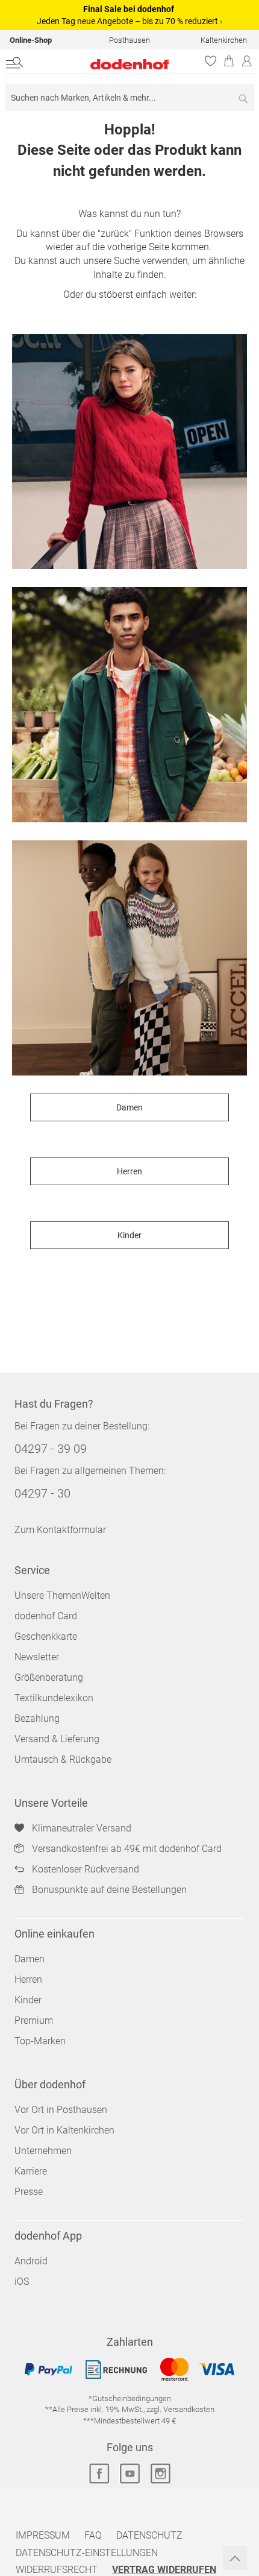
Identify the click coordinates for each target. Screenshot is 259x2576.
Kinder (129, 1235)
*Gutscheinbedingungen (130, 2398)
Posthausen (129, 40)
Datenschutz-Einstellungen (87, 2553)
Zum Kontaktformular (60, 1530)
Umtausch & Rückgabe (63, 1759)
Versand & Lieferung (57, 1739)
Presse (29, 2192)
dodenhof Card (46, 1616)
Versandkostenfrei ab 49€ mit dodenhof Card (127, 1849)
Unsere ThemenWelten (62, 1595)
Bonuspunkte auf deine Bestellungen (109, 1890)
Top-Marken (40, 2041)
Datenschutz (149, 2535)
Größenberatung (49, 1677)
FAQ (93, 2535)
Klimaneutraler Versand (82, 1828)
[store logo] (106, 64)
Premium (34, 2020)
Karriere (31, 2171)
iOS (22, 2282)
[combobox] (129, 97)
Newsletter (37, 1657)
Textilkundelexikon (54, 1698)
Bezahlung (37, 1718)
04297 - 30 (42, 1493)
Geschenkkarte (46, 1636)
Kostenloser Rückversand (86, 1869)
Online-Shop (31, 40)
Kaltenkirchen (224, 40)
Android (31, 2261)
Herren (129, 1171)
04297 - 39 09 (51, 1449)
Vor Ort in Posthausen (61, 2110)
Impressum (43, 2535)
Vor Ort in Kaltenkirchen (64, 2130)
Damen (129, 1107)
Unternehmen (43, 2151)
